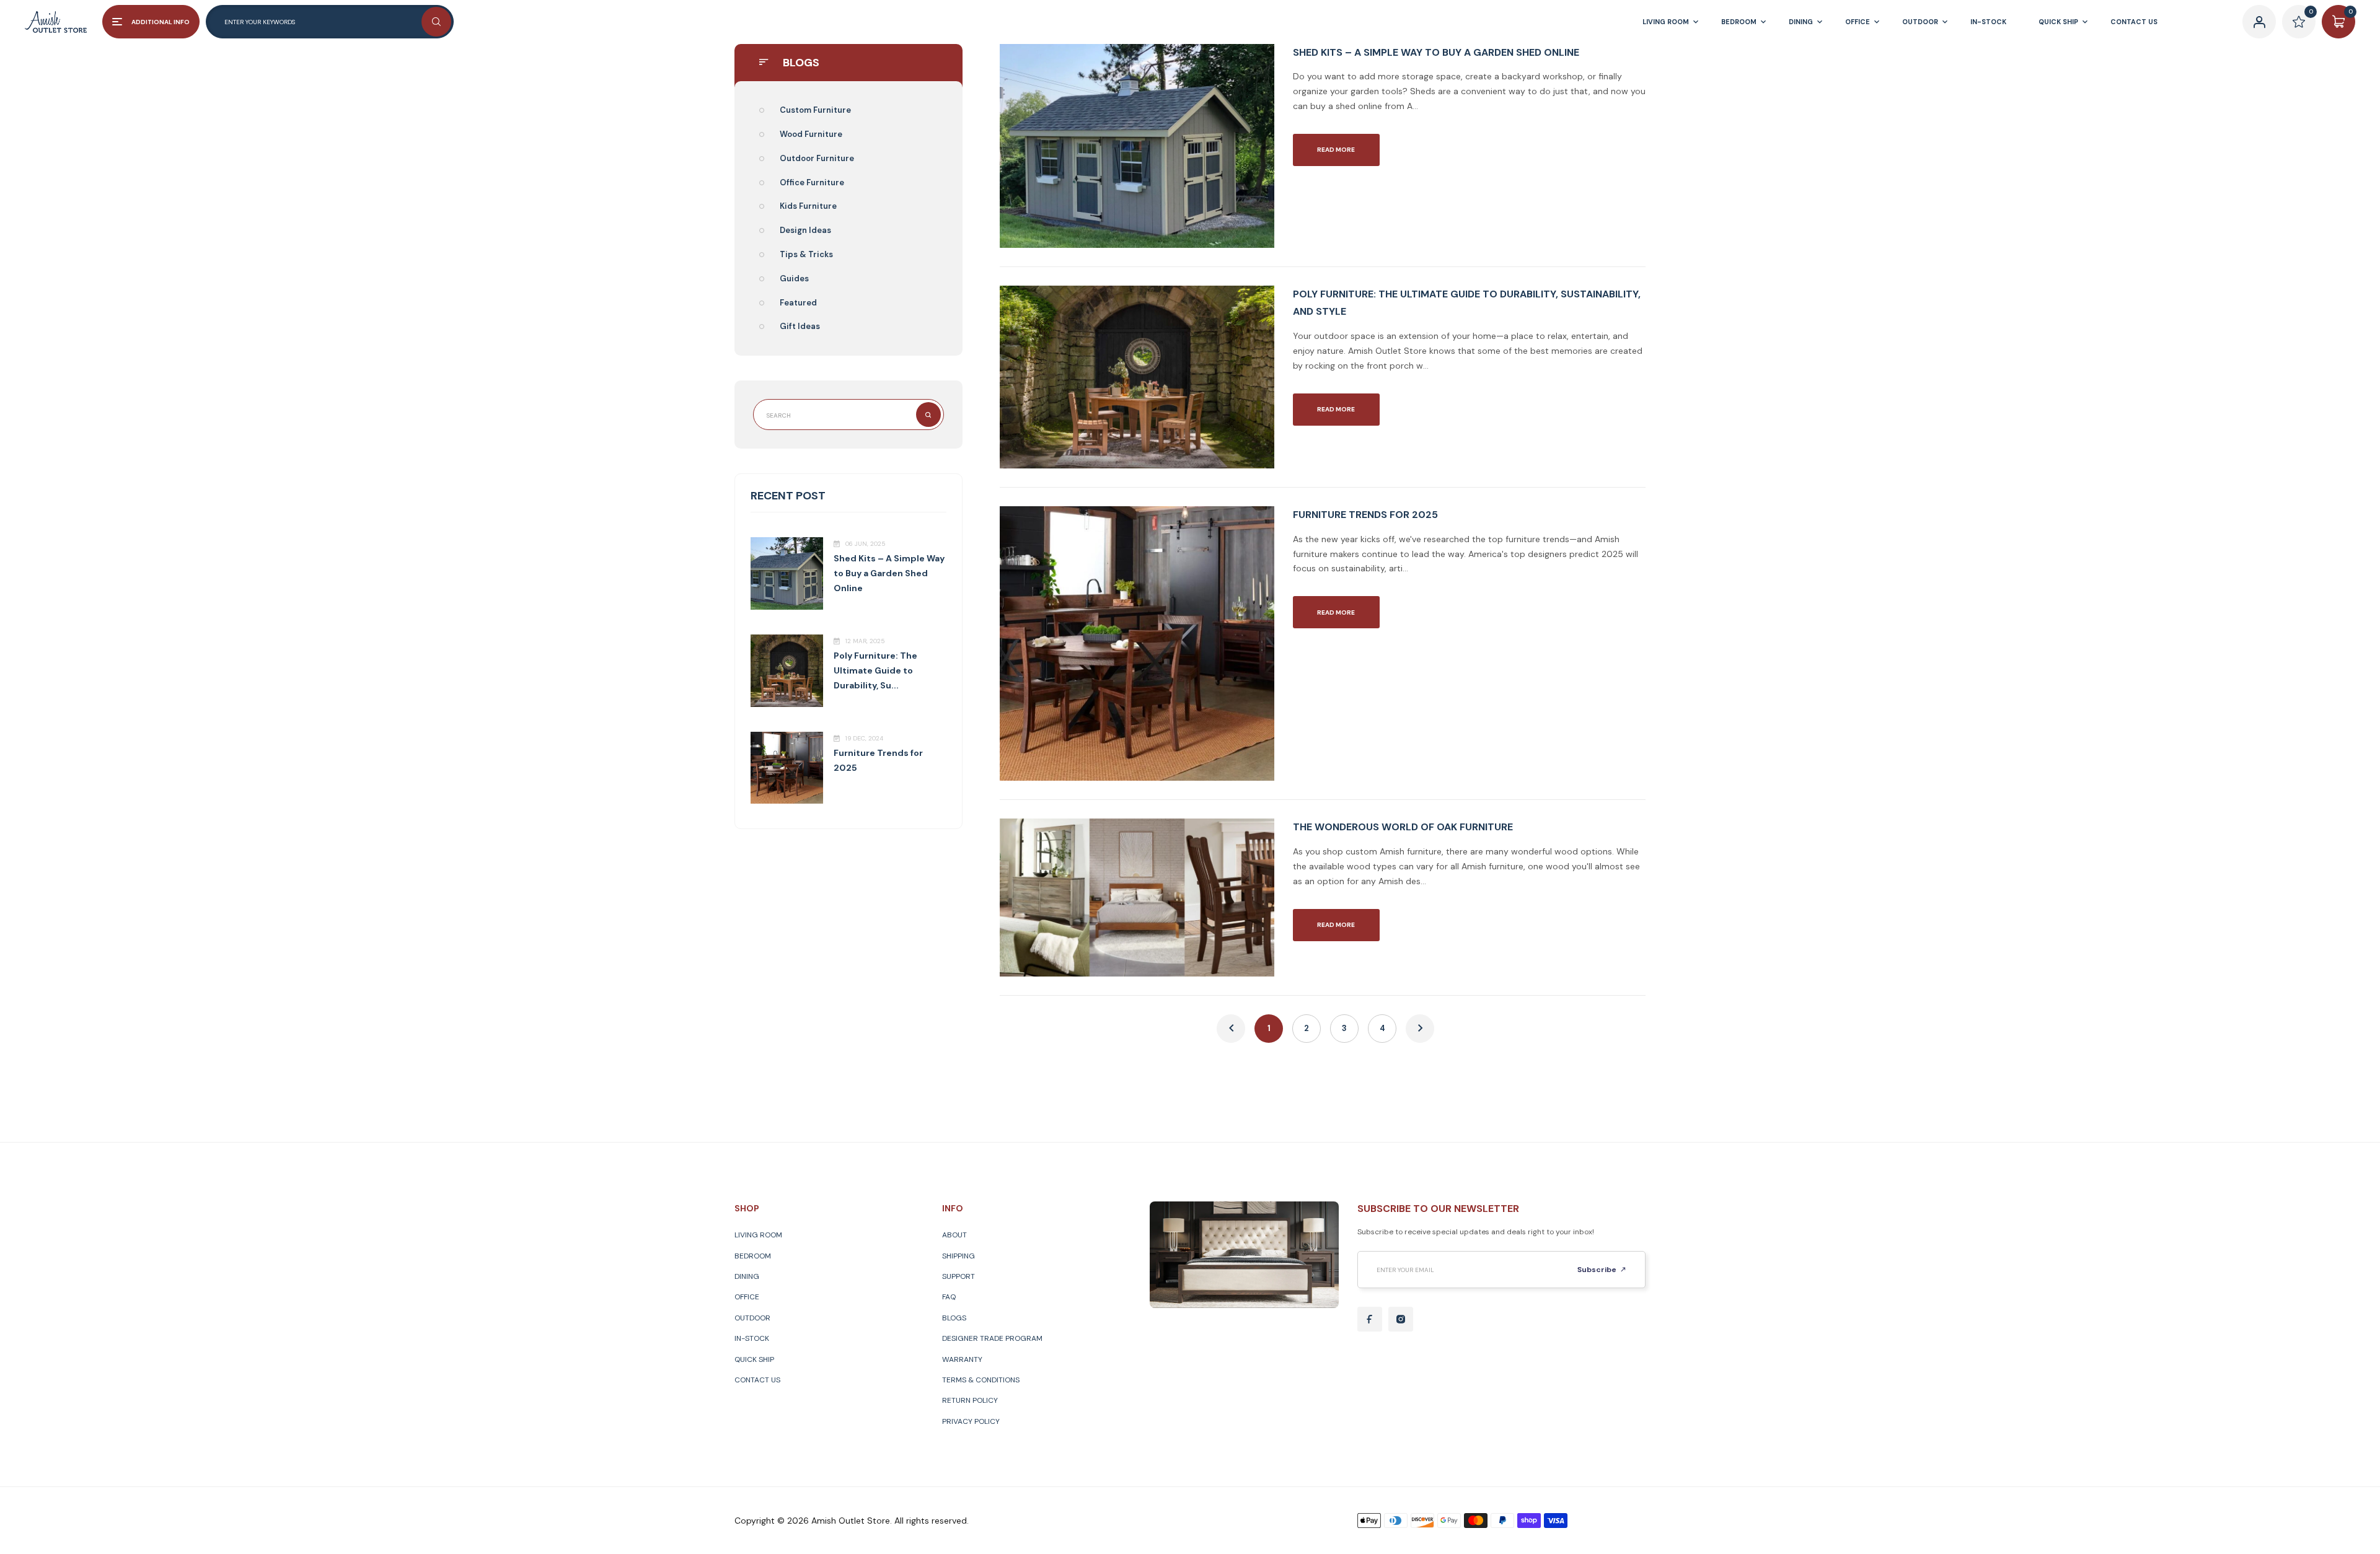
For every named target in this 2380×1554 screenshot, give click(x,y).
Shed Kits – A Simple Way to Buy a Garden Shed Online (889, 573)
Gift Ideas (800, 326)
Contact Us (757, 1380)
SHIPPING (959, 1256)
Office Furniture (812, 182)
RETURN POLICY (970, 1400)
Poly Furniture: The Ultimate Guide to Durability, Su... (875, 670)
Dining (747, 1276)
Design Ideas (805, 230)
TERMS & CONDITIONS (981, 1380)
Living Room (758, 1235)
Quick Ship (754, 1359)
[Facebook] (1370, 1319)
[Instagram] (1401, 1319)
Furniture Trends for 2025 (1365, 515)
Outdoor (752, 1318)
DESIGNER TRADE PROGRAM (992, 1338)
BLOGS (954, 1318)
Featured (798, 303)
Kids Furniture (808, 206)
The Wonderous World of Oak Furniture (1403, 827)
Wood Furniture (811, 134)
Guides (794, 279)
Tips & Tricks (806, 254)
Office (747, 1297)
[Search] (436, 22)
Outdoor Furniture (817, 158)
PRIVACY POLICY (971, 1421)
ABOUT (954, 1235)
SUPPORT (959, 1276)
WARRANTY (962, 1359)
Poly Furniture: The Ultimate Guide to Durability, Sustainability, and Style (1467, 303)
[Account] (2259, 22)
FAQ (949, 1297)
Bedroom (753, 1256)
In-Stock (752, 1338)
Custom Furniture (815, 110)
